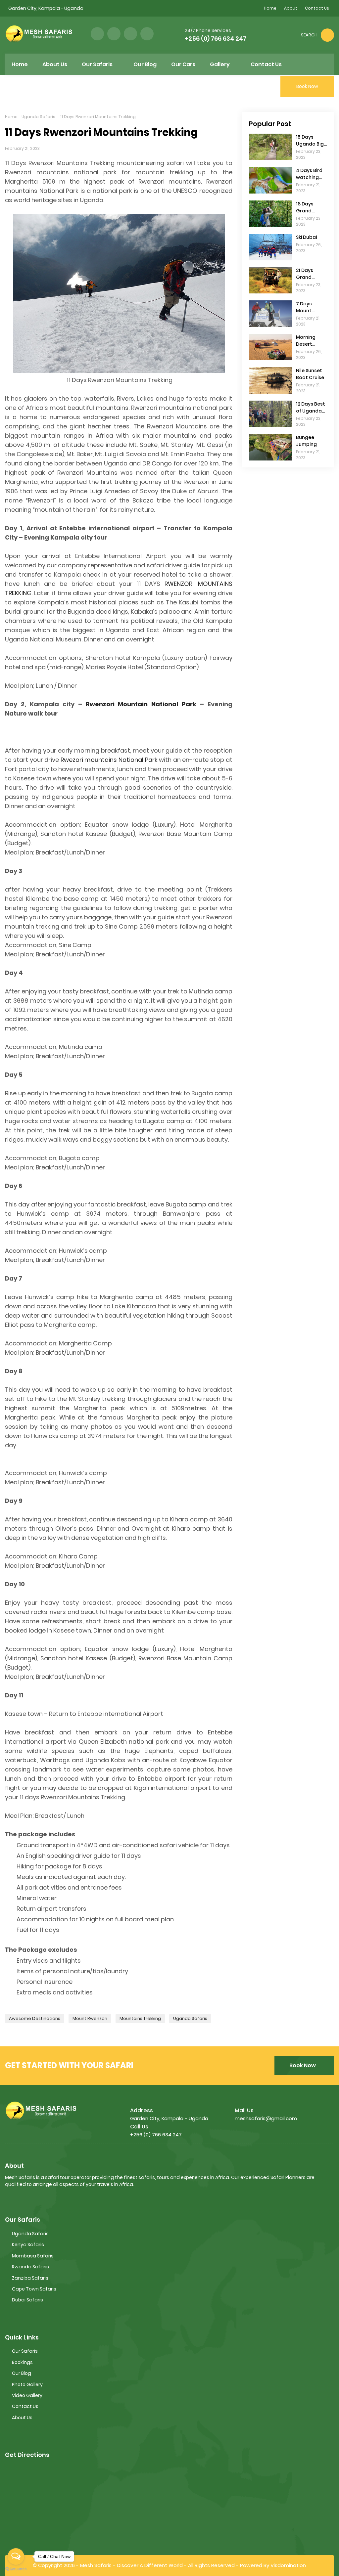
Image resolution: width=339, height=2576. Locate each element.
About (291, 8)
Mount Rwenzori (90, 2018)
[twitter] (114, 34)
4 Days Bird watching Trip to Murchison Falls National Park (309, 174)
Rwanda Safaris (30, 2267)
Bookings (22, 2362)
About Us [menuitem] (55, 64)
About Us (22, 2418)
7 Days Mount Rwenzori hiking (307, 307)
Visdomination (288, 2565)
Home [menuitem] (20, 64)
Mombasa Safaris (33, 2256)
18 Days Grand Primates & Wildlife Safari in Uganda (309, 207)
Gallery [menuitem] (220, 64)
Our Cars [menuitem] (183, 64)
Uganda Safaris (38, 117)
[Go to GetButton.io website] (16, 2569)
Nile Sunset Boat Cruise (310, 374)
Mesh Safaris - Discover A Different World (131, 2565)
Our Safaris (25, 2351)
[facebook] (97, 34)
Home (270, 8)
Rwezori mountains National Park (109, 760)
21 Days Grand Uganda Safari (306, 274)
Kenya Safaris (28, 2245)
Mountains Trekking (140, 2018)
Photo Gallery (27, 2384)
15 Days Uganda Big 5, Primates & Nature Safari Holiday (311, 141)
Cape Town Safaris (34, 2289)
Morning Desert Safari (306, 341)
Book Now (303, 2065)
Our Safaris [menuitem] (97, 64)
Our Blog (22, 2373)
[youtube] (147, 34)
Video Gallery (27, 2395)
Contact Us (317, 8)
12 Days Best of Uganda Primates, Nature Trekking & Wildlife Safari (311, 408)
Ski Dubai (306, 237)
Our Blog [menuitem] (145, 64)
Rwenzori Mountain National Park (141, 704)
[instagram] (130, 34)
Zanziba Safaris (30, 2278)
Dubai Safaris (27, 2300)
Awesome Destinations (35, 2018)
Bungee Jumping (306, 441)
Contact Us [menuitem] (266, 64)
